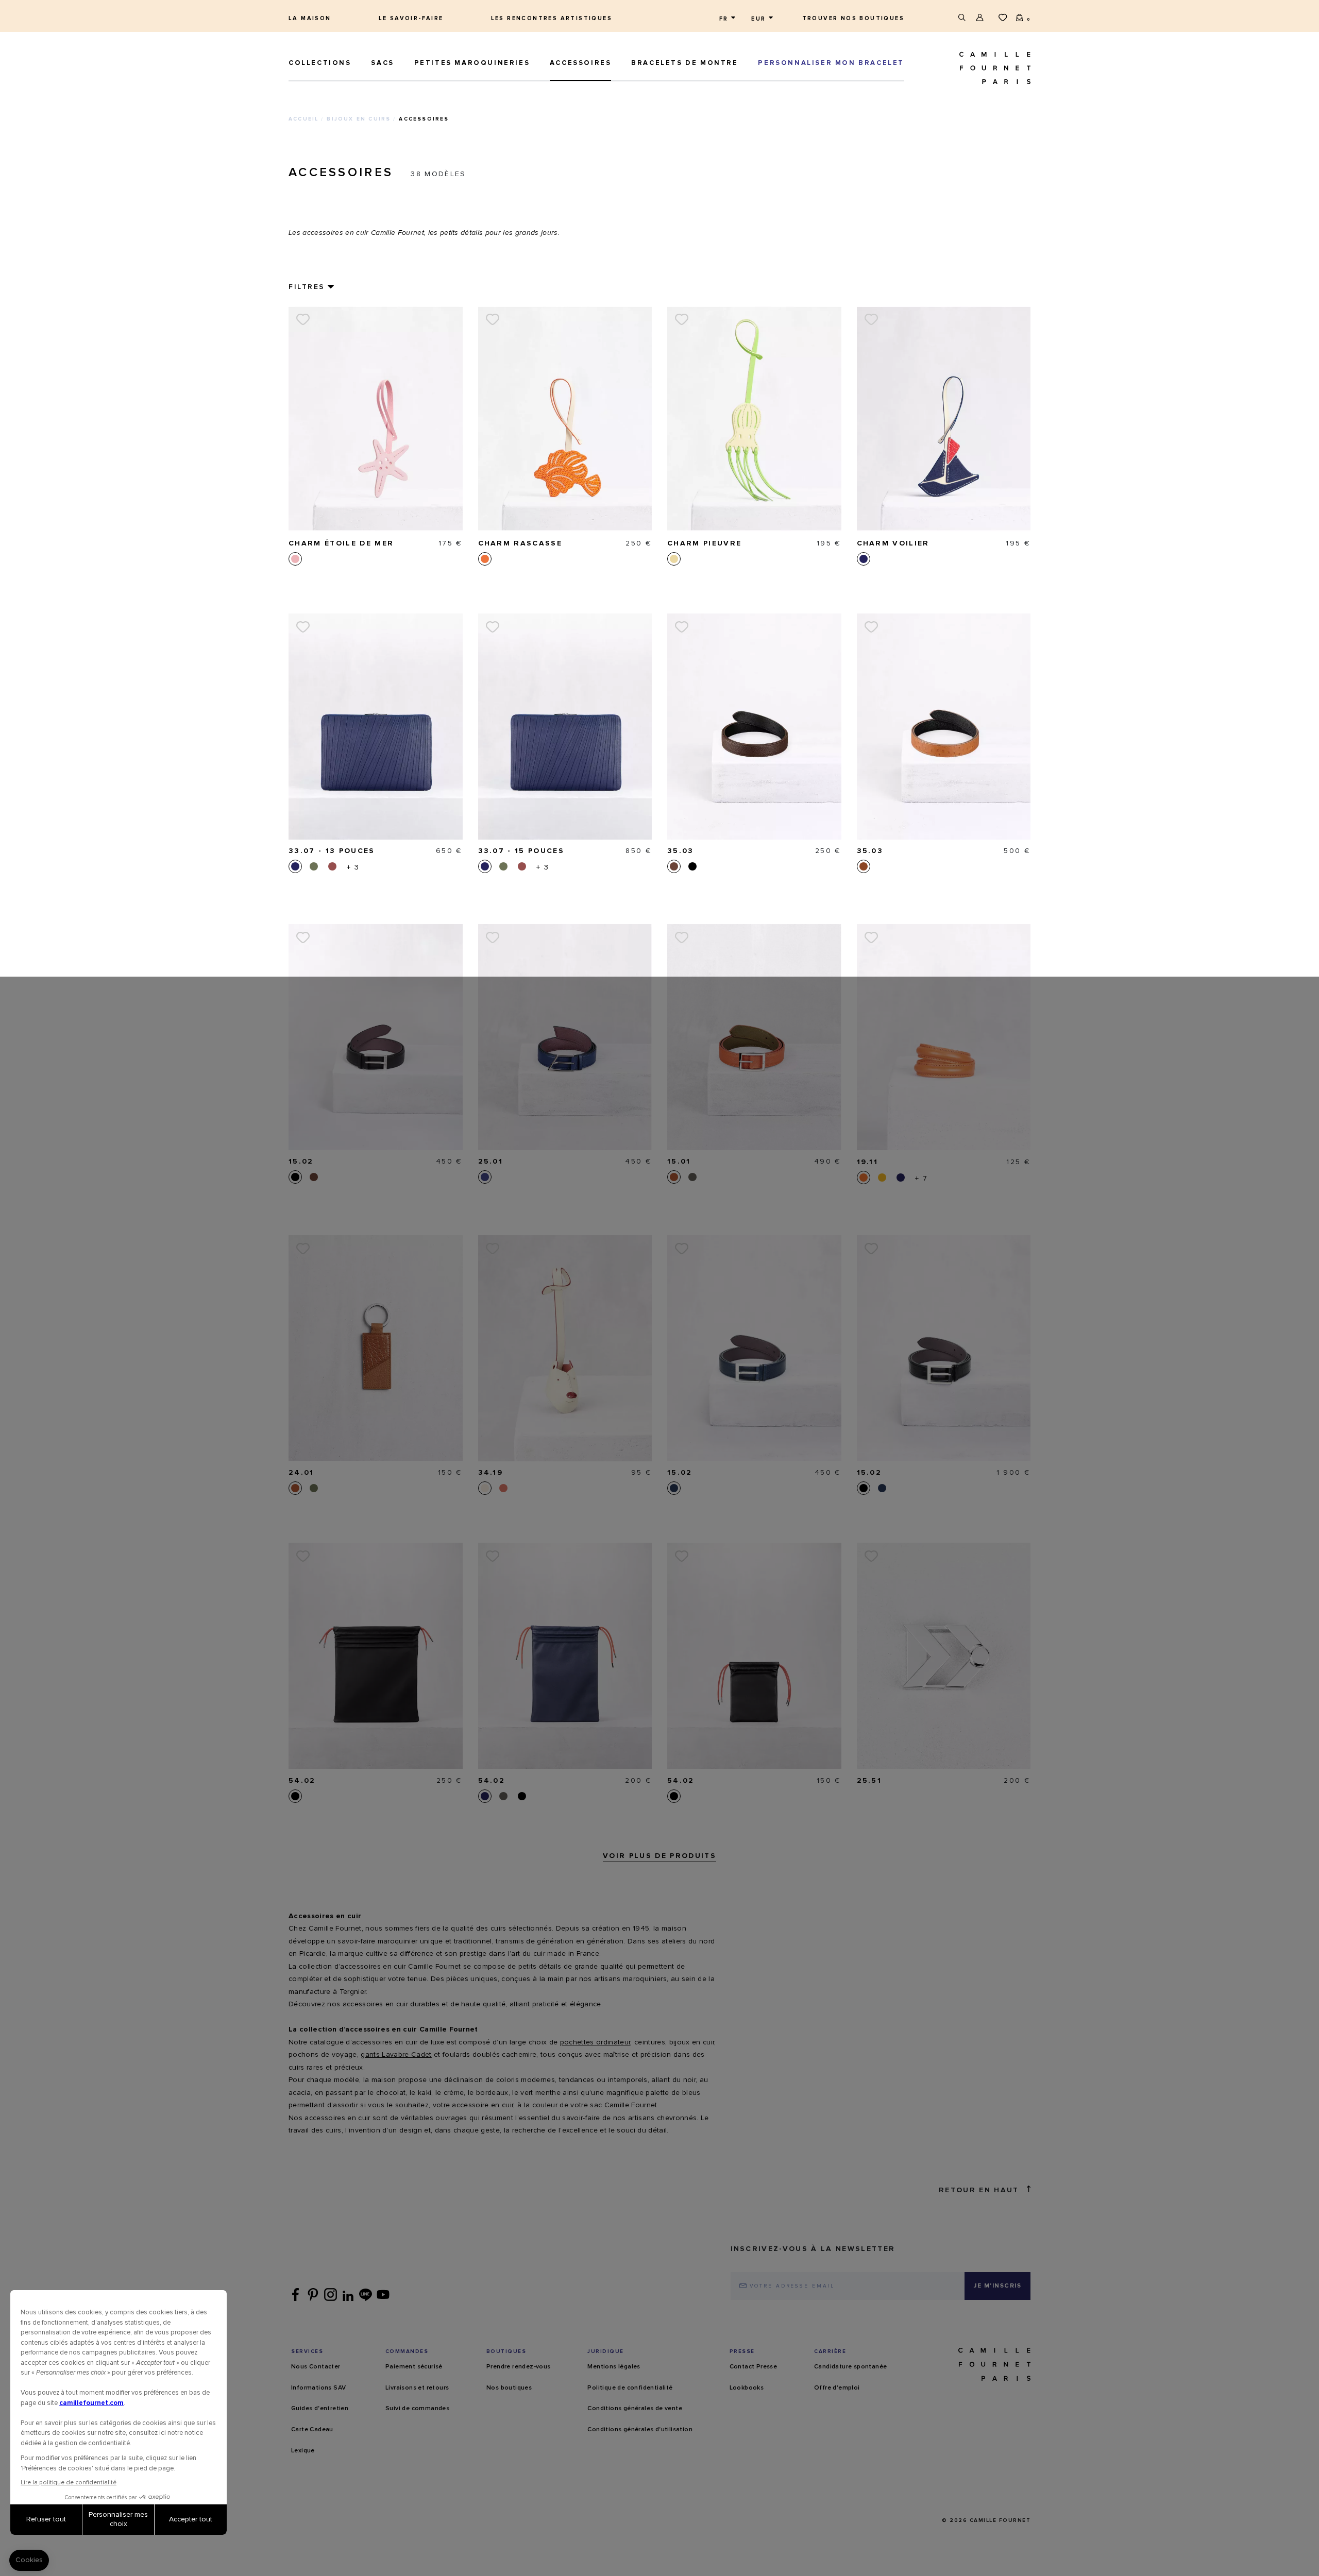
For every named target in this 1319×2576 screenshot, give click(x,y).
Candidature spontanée (850, 2367)
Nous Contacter (316, 2367)
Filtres (307, 287)
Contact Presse (754, 2367)
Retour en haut (979, 2190)
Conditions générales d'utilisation (640, 2430)
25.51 (869, 1781)
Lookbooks (747, 2388)
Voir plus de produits (659, 1856)
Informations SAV (318, 2388)
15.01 (679, 1162)
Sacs (382, 63)
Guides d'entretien (320, 2409)
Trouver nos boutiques (853, 18)
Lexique (303, 2451)
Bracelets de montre (684, 63)
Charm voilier (893, 543)
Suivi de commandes (417, 2409)
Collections (320, 63)
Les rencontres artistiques (552, 18)
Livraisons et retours (417, 2388)
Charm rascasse (520, 543)
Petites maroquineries (472, 63)
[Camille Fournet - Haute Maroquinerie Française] (971, 68)
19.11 (868, 1162)
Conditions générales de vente (635, 2409)
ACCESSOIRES (581, 63)
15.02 (301, 1162)
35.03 (681, 851)
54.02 (302, 1781)
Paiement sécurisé (414, 2367)
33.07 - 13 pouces (332, 851)
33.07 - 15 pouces (521, 851)
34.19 (491, 1473)
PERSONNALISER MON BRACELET (831, 63)
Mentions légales (614, 2367)
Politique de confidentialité (630, 2388)
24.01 (301, 1473)
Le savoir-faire (411, 18)
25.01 (491, 1162)
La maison (310, 18)
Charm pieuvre (704, 543)
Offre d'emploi (837, 2388)
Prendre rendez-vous (519, 2367)
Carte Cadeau (312, 2430)
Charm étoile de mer (341, 543)
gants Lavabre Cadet (396, 2055)
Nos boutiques (509, 2388)
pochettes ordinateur (595, 2042)
